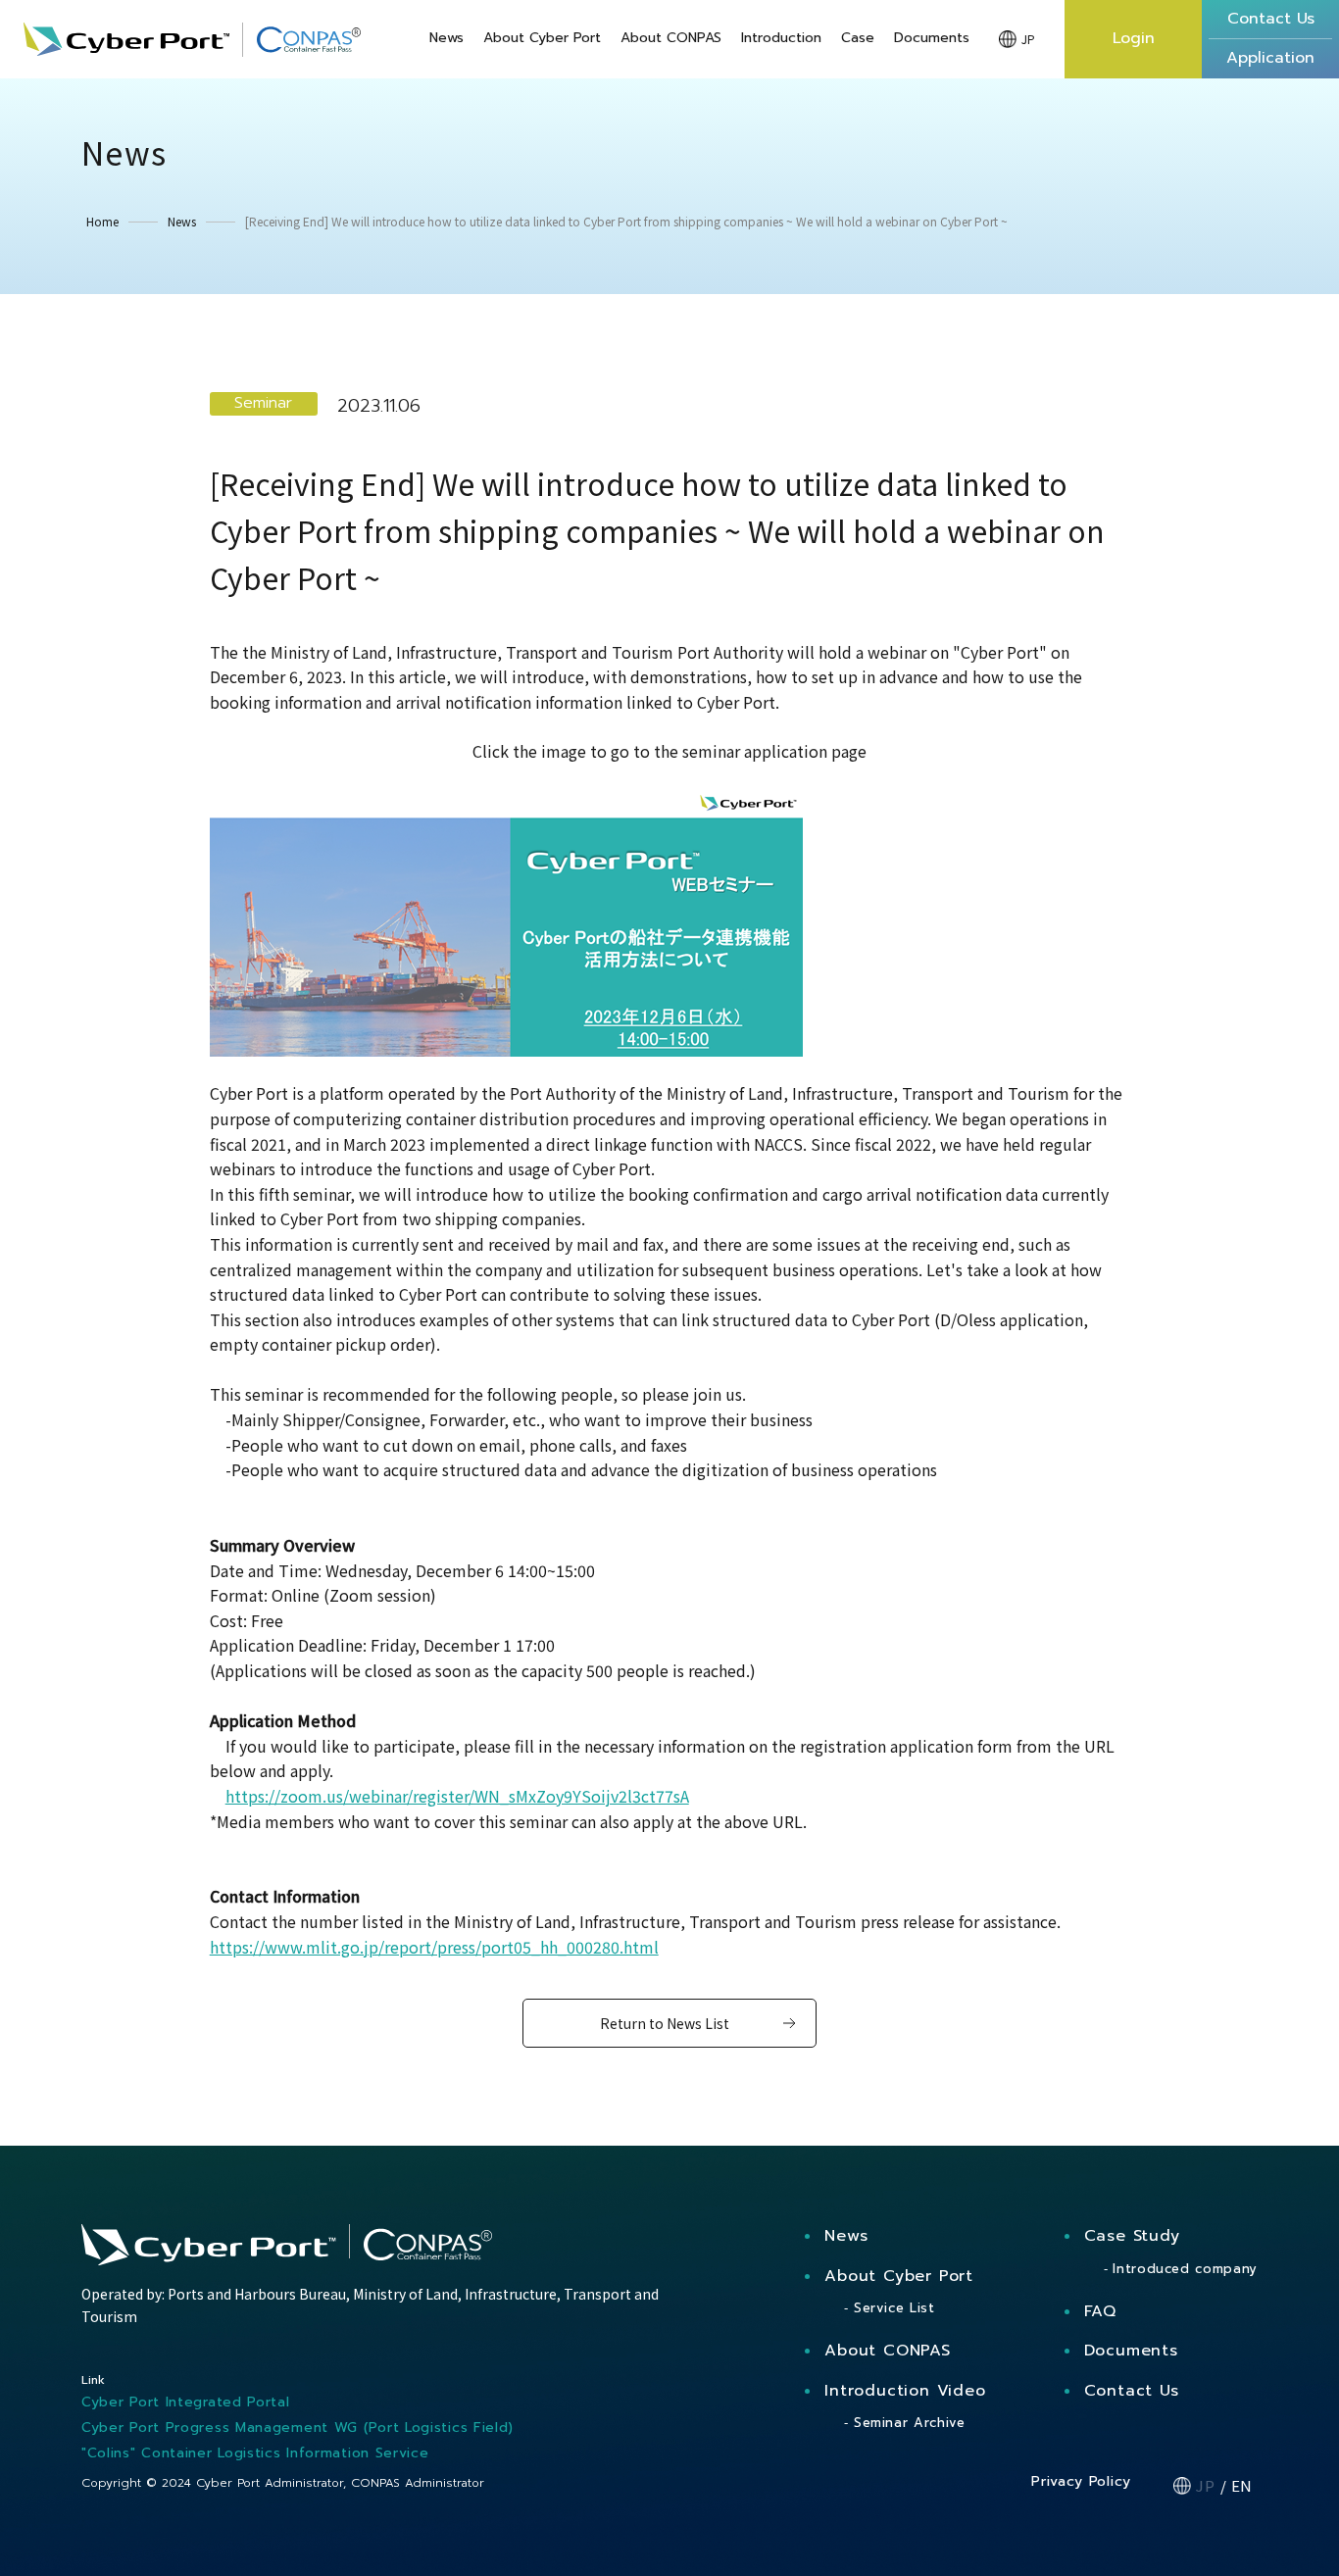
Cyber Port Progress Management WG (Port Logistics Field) (298, 2427)
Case (858, 39)
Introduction (781, 39)
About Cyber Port (542, 39)
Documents (932, 39)
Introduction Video (905, 2391)
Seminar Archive (909, 2423)
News (446, 39)
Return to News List (665, 2023)
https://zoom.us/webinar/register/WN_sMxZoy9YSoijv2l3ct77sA (457, 1796)
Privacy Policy (1081, 2481)
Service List (894, 2308)
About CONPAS (671, 39)
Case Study (1132, 2236)
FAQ (1100, 2311)
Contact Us (1132, 2391)
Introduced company (1185, 2269)
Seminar (263, 403)
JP (1028, 39)
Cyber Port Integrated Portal (186, 2402)
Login (1134, 38)
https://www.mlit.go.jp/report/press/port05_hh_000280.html (434, 1947)
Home (102, 222)
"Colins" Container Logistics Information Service (255, 2453)
